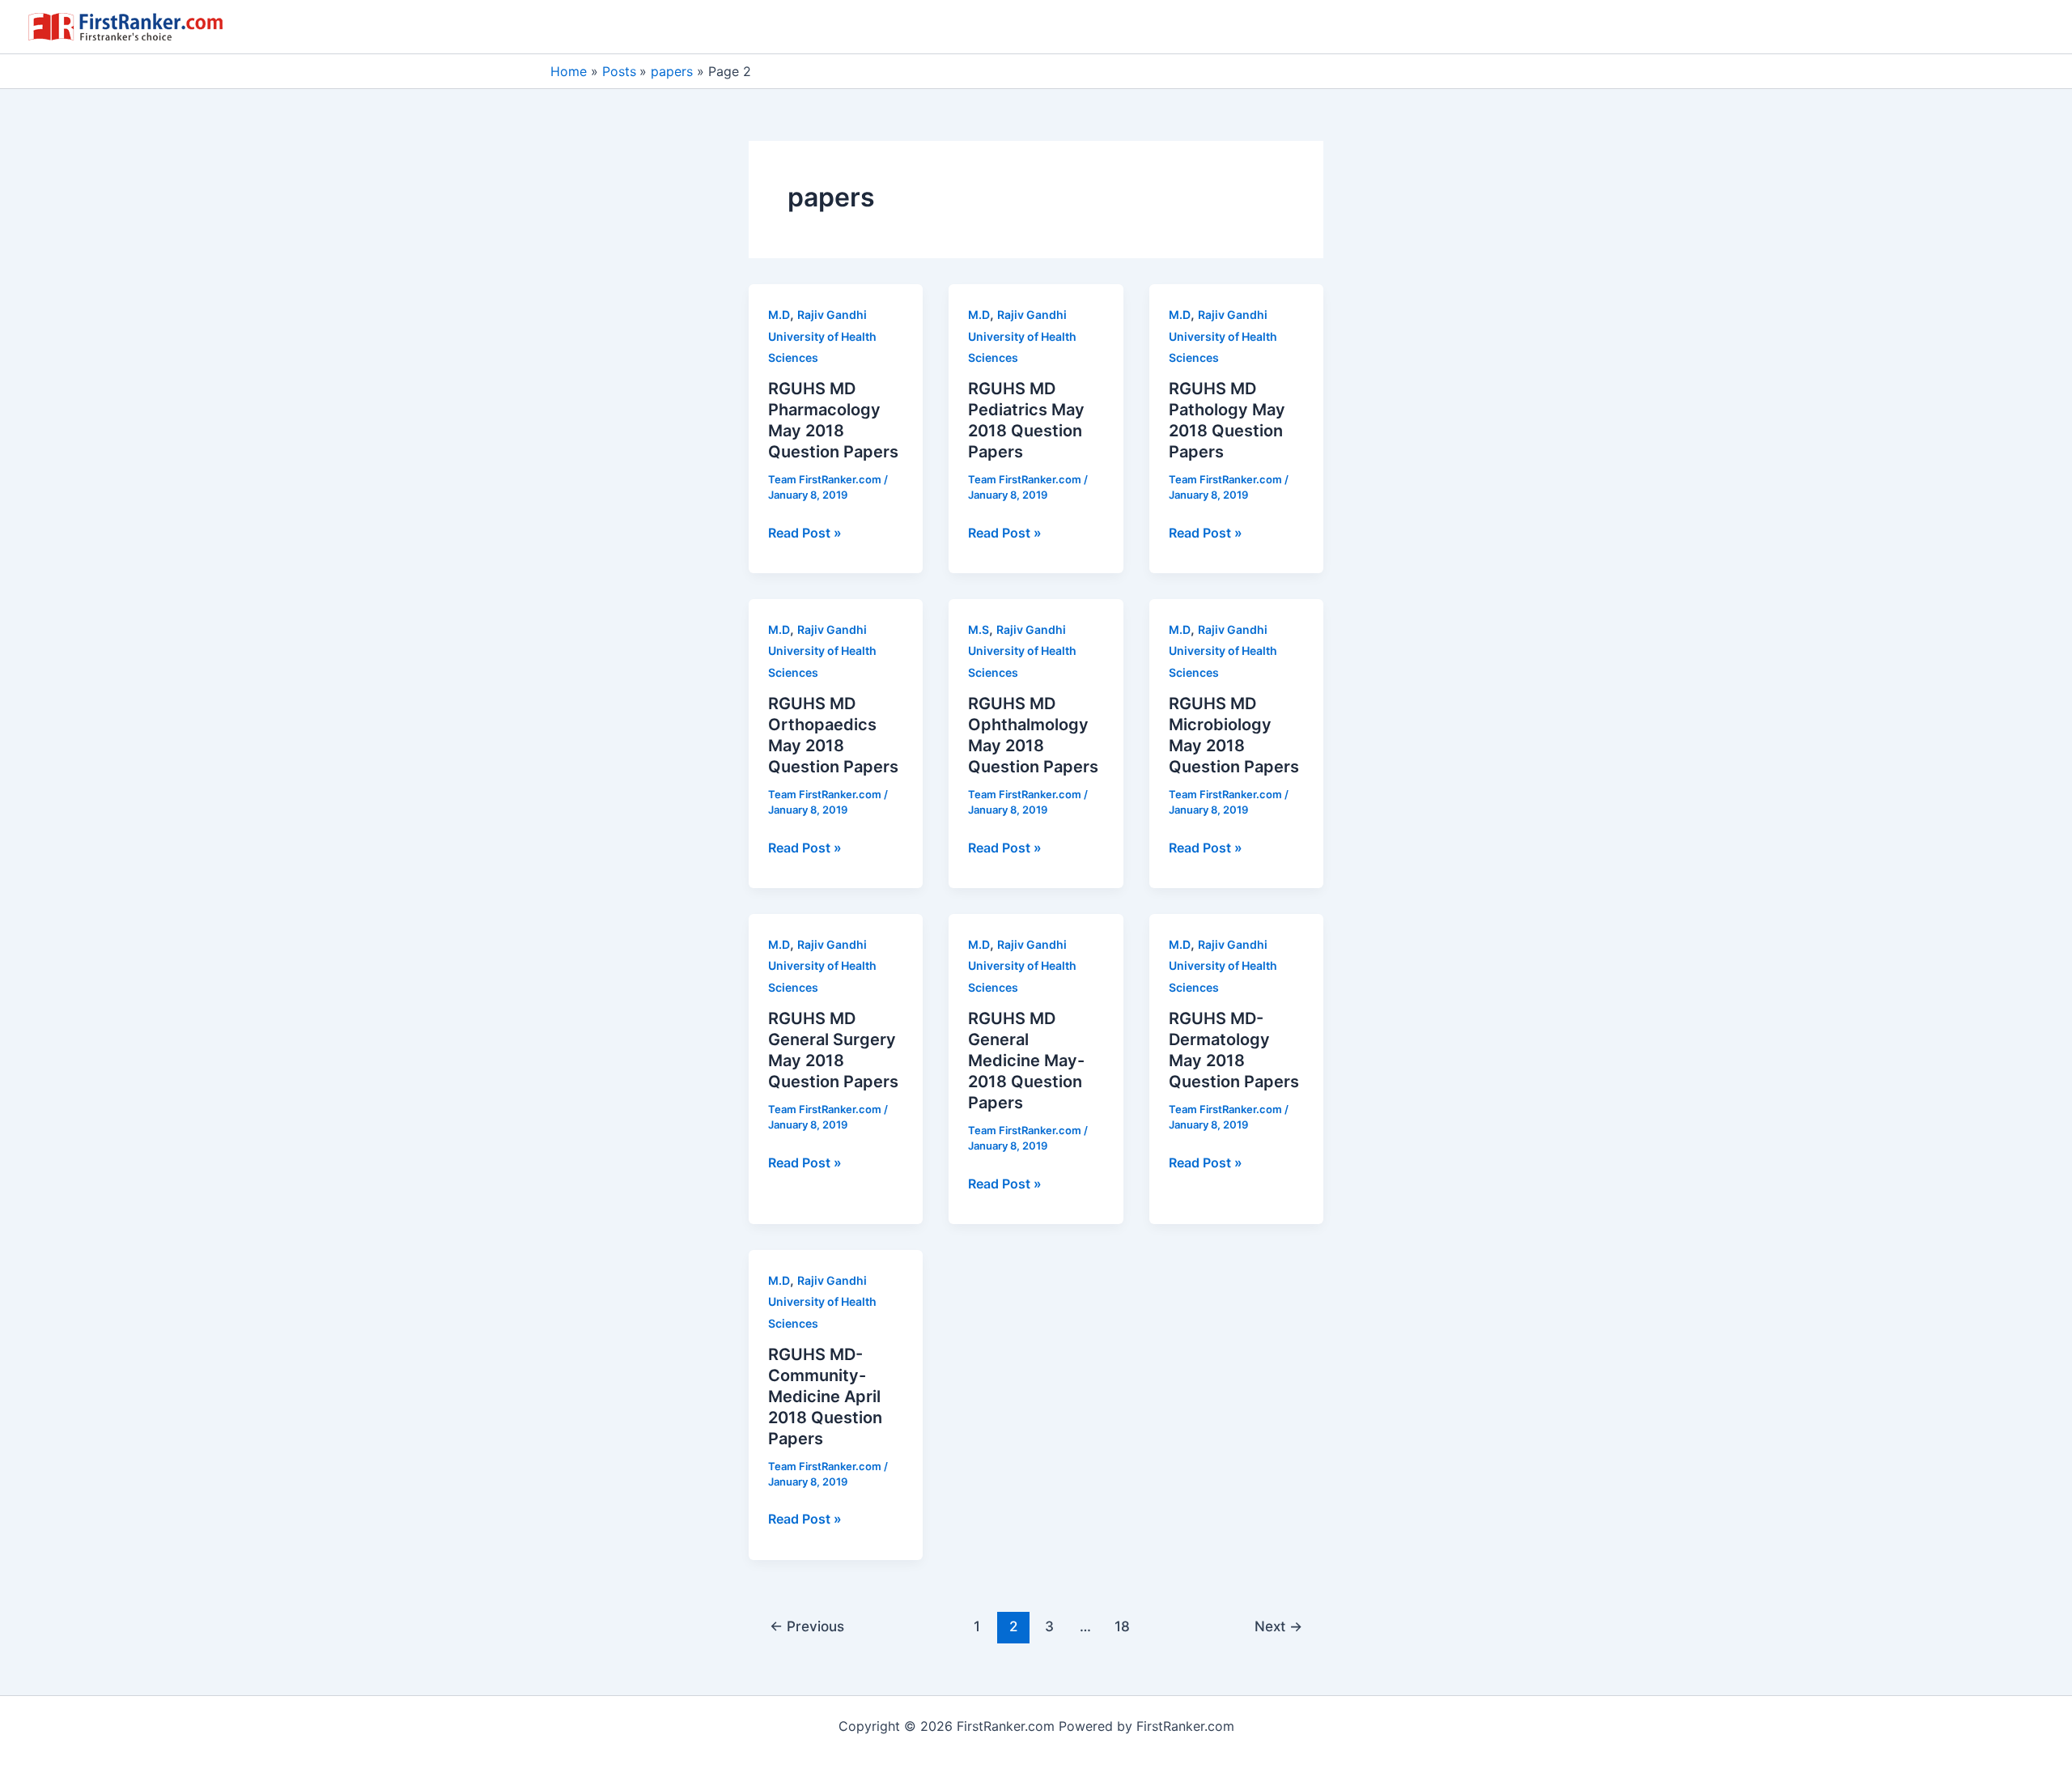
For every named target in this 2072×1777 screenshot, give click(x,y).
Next (1278, 1626)
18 (1122, 1626)
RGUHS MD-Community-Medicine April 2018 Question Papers (825, 1397)
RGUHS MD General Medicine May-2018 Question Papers (1026, 1061)
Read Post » (805, 534)
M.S (979, 629)
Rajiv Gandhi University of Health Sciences (822, 336)
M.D (779, 315)
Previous (807, 1626)
